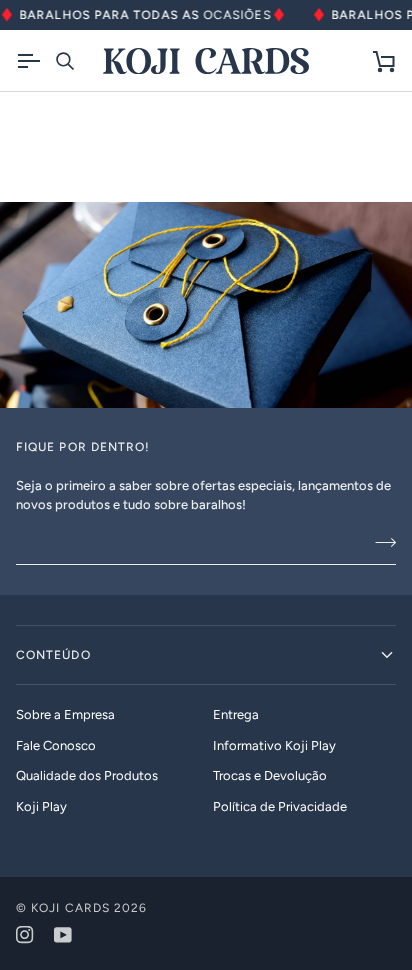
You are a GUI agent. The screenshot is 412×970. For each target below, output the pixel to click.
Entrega (236, 714)
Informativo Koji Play (274, 745)
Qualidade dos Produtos (87, 775)
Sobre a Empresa (65, 714)
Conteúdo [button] (53, 655)
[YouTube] (63, 935)
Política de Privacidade (280, 806)
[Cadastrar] (379, 543)
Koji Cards (70, 908)
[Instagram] (25, 935)
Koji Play (41, 806)
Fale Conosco (56, 745)
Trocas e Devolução (270, 775)
